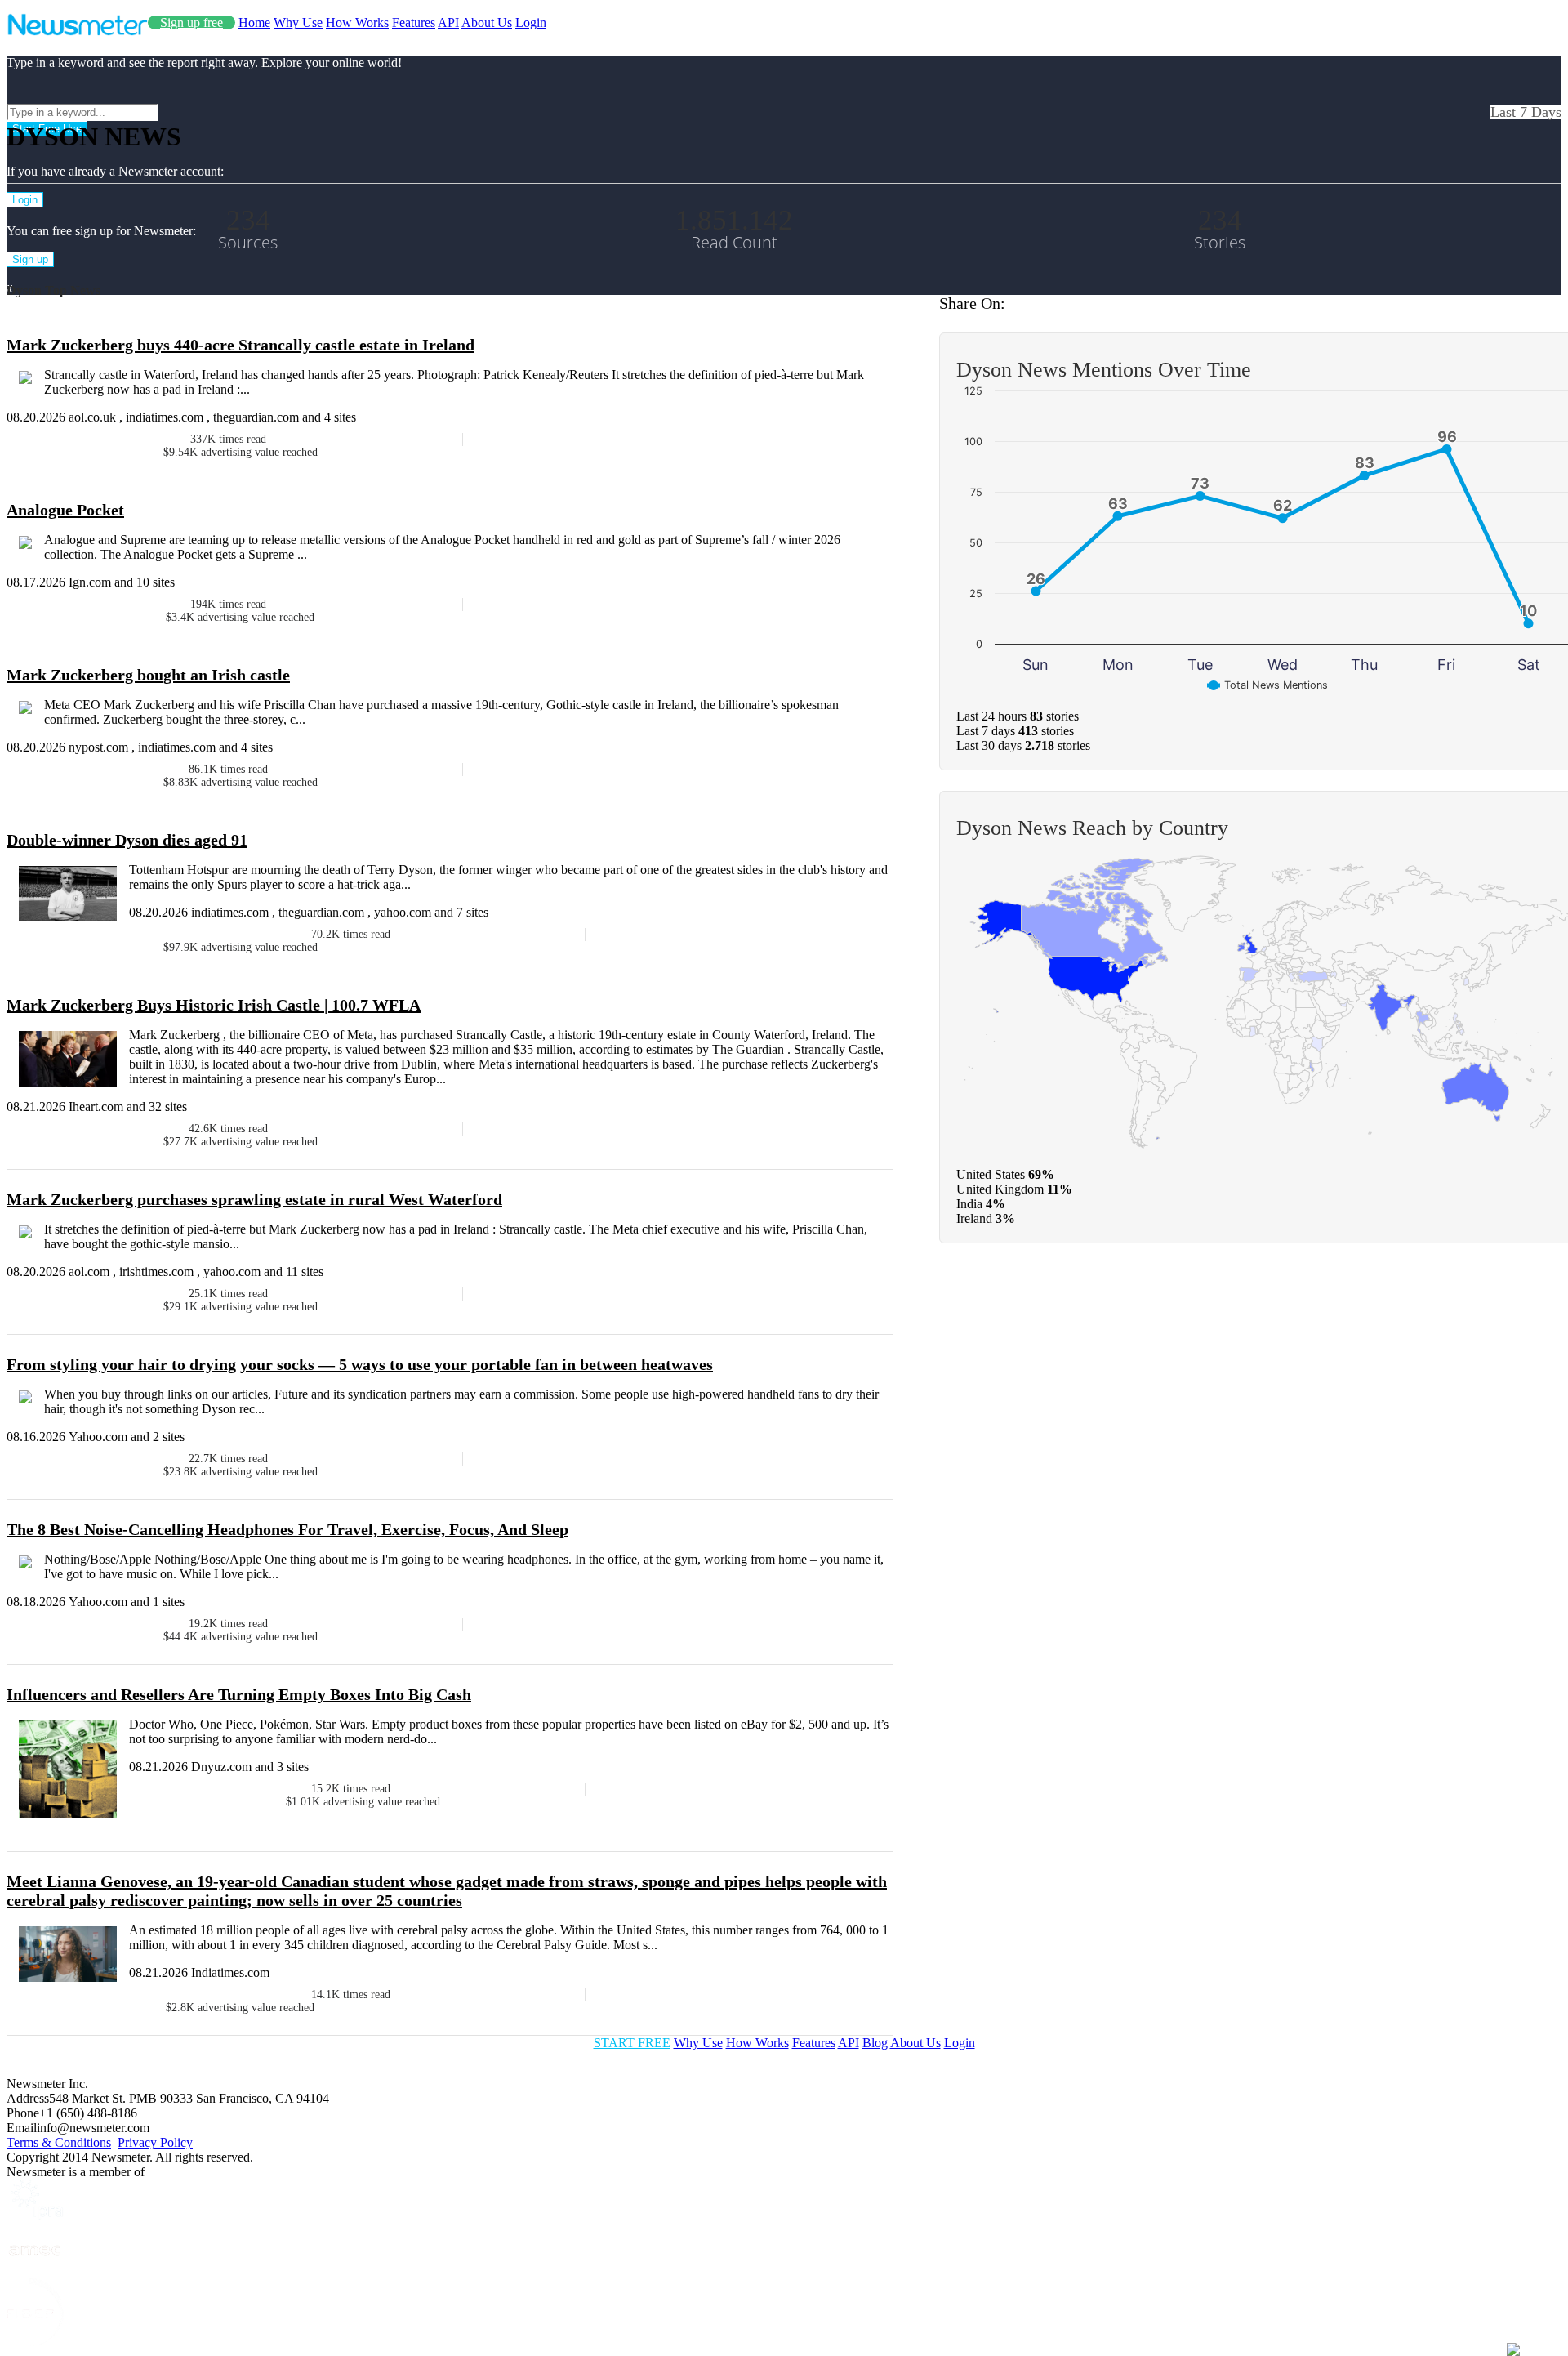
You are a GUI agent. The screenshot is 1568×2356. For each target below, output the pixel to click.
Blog (875, 2043)
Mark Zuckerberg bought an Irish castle (148, 675)
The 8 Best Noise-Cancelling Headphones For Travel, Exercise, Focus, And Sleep (287, 1529)
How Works (357, 22)
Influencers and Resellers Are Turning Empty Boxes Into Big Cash (239, 1694)
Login (531, 22)
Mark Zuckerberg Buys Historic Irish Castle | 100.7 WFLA (214, 1005)
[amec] (35, 2271)
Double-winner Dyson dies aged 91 (127, 840)
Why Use (298, 22)
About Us (487, 22)
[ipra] (35, 2215)
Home (254, 22)
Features (414, 22)
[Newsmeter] (77, 31)
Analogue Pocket (65, 510)
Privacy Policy (155, 2142)
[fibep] (35, 2342)
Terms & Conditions (59, 2142)
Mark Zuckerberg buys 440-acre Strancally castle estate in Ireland (241, 345)
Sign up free (192, 22)
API (448, 22)
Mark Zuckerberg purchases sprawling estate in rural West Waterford (254, 1199)
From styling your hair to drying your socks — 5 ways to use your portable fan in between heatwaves (360, 1364)
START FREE (632, 2043)
